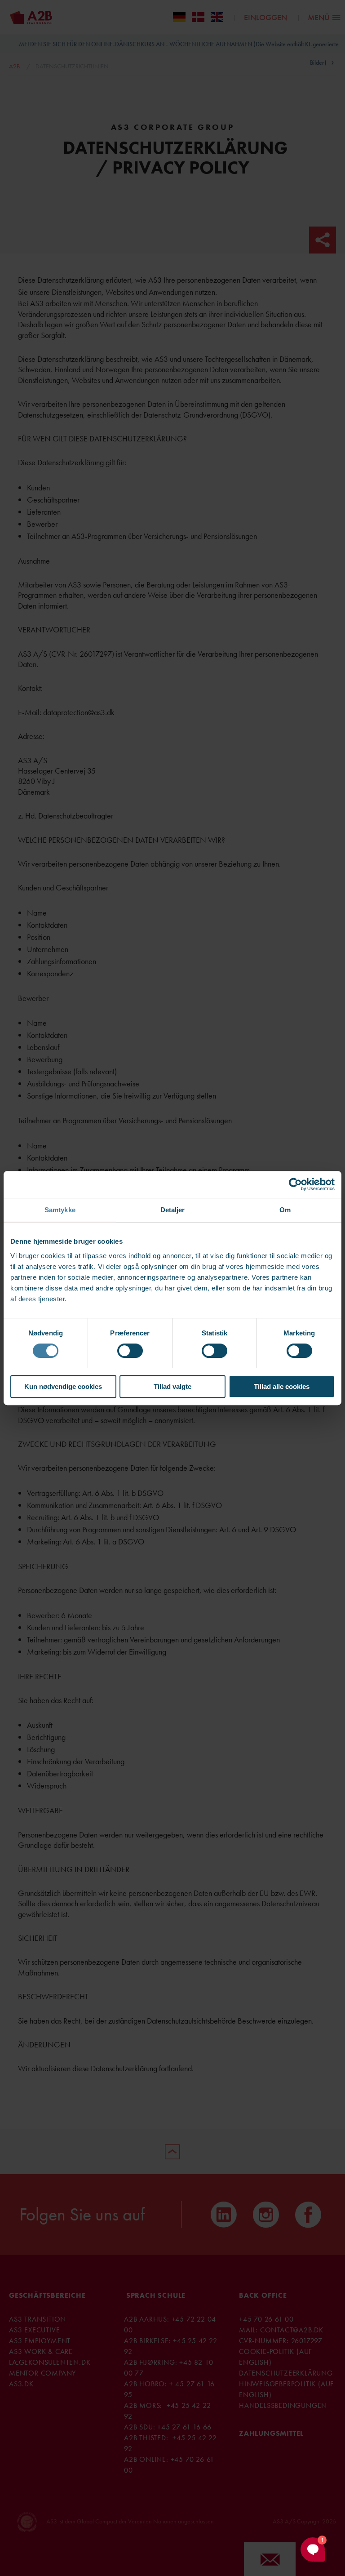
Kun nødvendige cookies (63, 1386)
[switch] (130, 1351)
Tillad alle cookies (282, 1386)
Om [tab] (285, 1210)
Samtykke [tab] (60, 1210)
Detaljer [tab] (173, 1210)
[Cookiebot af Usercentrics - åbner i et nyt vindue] (295, 1184)
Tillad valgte (172, 1386)
